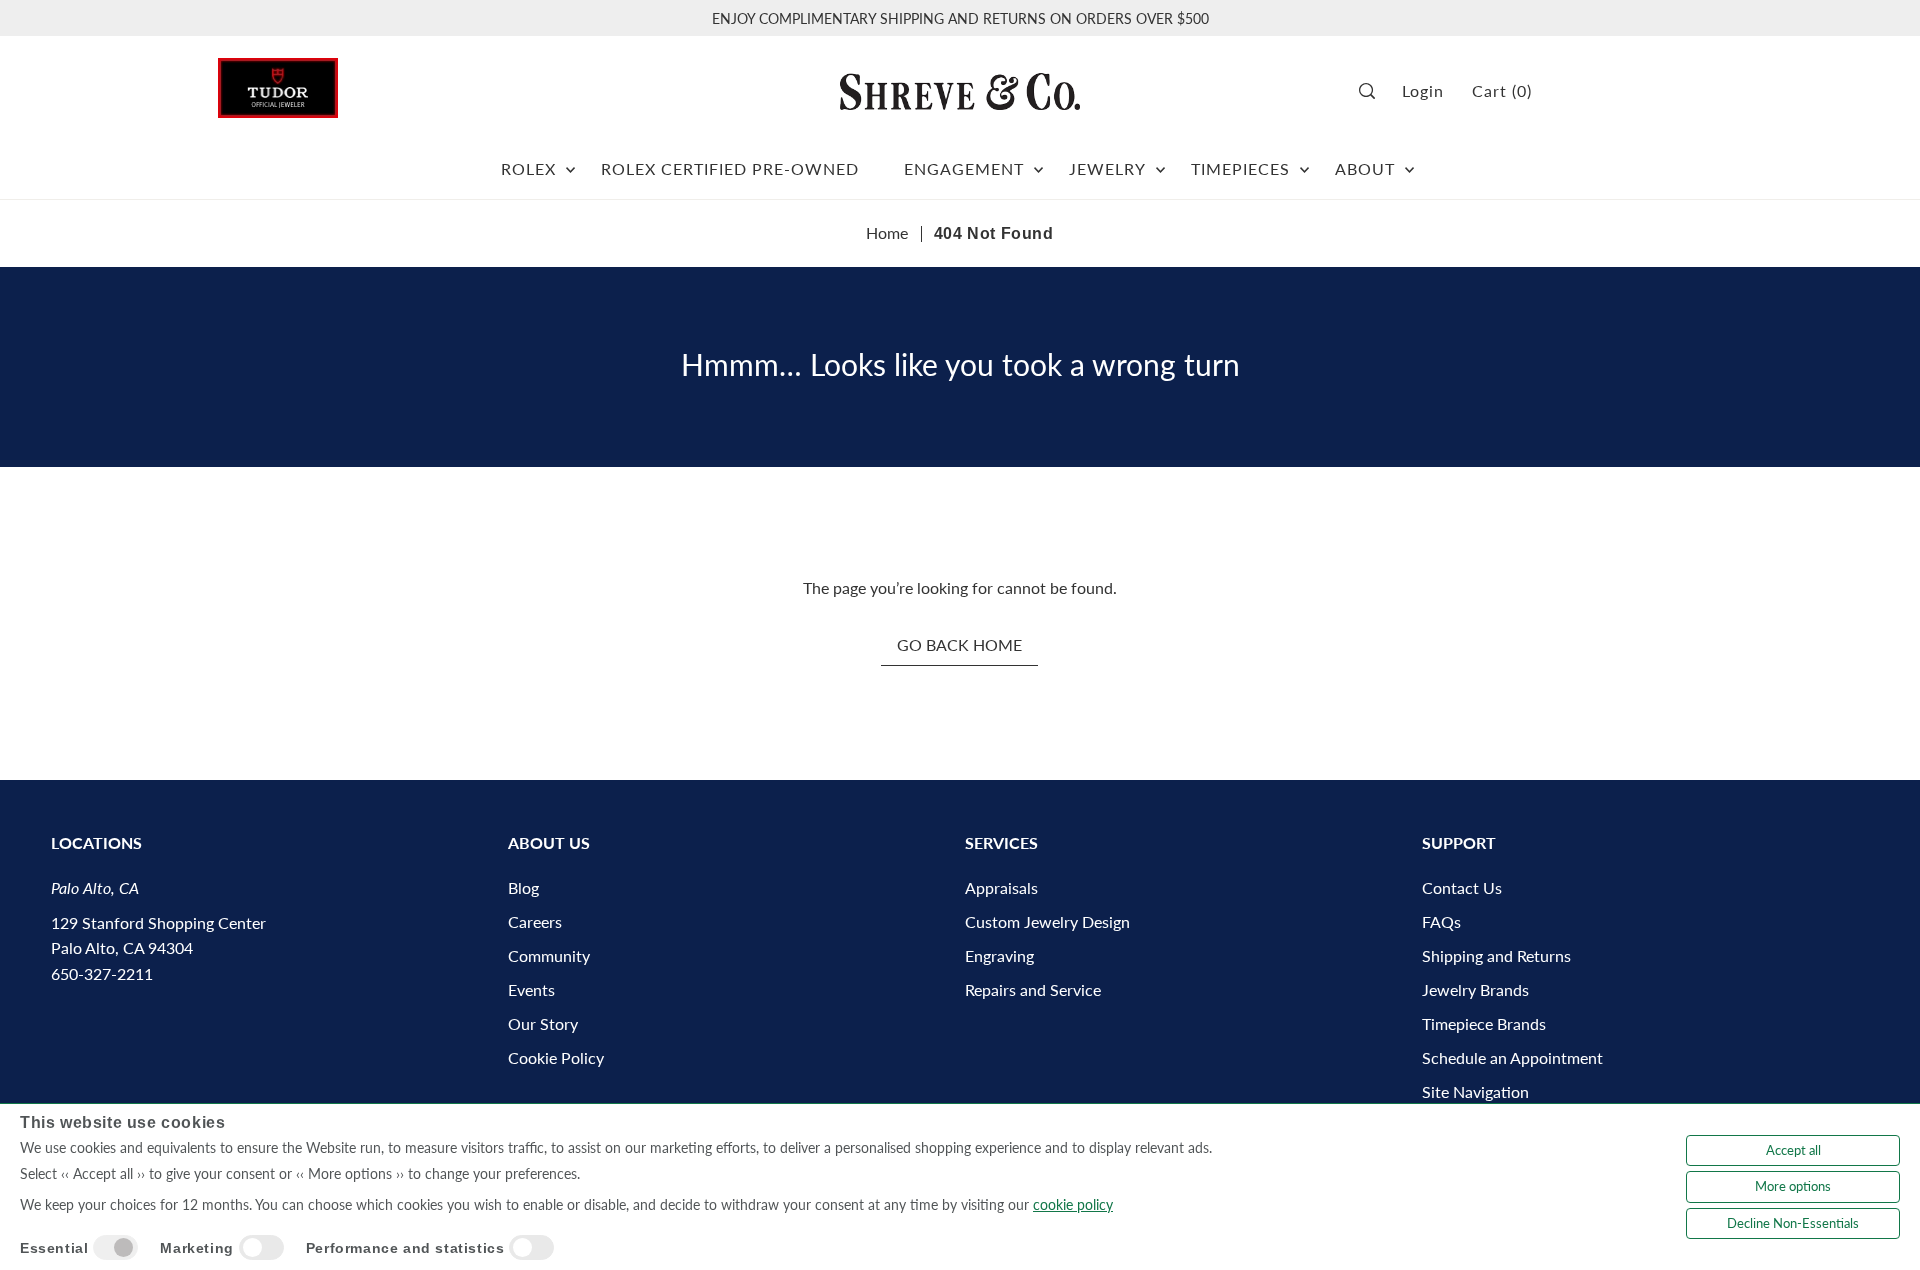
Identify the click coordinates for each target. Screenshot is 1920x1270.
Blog (523, 887)
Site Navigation (1475, 1091)
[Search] (1373, 91)
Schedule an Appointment (1512, 1057)
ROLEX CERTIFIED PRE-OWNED (730, 168)
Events (531, 989)
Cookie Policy (556, 1057)
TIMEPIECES (1240, 168)
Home (887, 232)
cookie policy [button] (1073, 1204)
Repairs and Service (1033, 989)
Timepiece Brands (1484, 1023)
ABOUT (1365, 168)
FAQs (1441, 921)
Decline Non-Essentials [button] (1793, 1223)
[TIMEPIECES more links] (1304, 161)
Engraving (999, 955)
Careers (535, 921)
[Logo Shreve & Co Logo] (960, 91)
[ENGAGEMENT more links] (1038, 161)
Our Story (543, 1023)
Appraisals (1001, 887)
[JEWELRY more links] (1160, 161)
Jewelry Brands (1475, 989)
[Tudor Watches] (278, 82)
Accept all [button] (1793, 1150)
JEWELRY (1107, 168)
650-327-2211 (102, 973)
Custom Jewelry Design (1047, 921)
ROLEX (528, 168)
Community (549, 955)
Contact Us (1462, 887)
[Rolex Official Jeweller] (1627, 91)
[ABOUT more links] (1409, 161)
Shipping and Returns (1496, 955)
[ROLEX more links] (570, 161)
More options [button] (1793, 1186)
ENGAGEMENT (964, 168)
